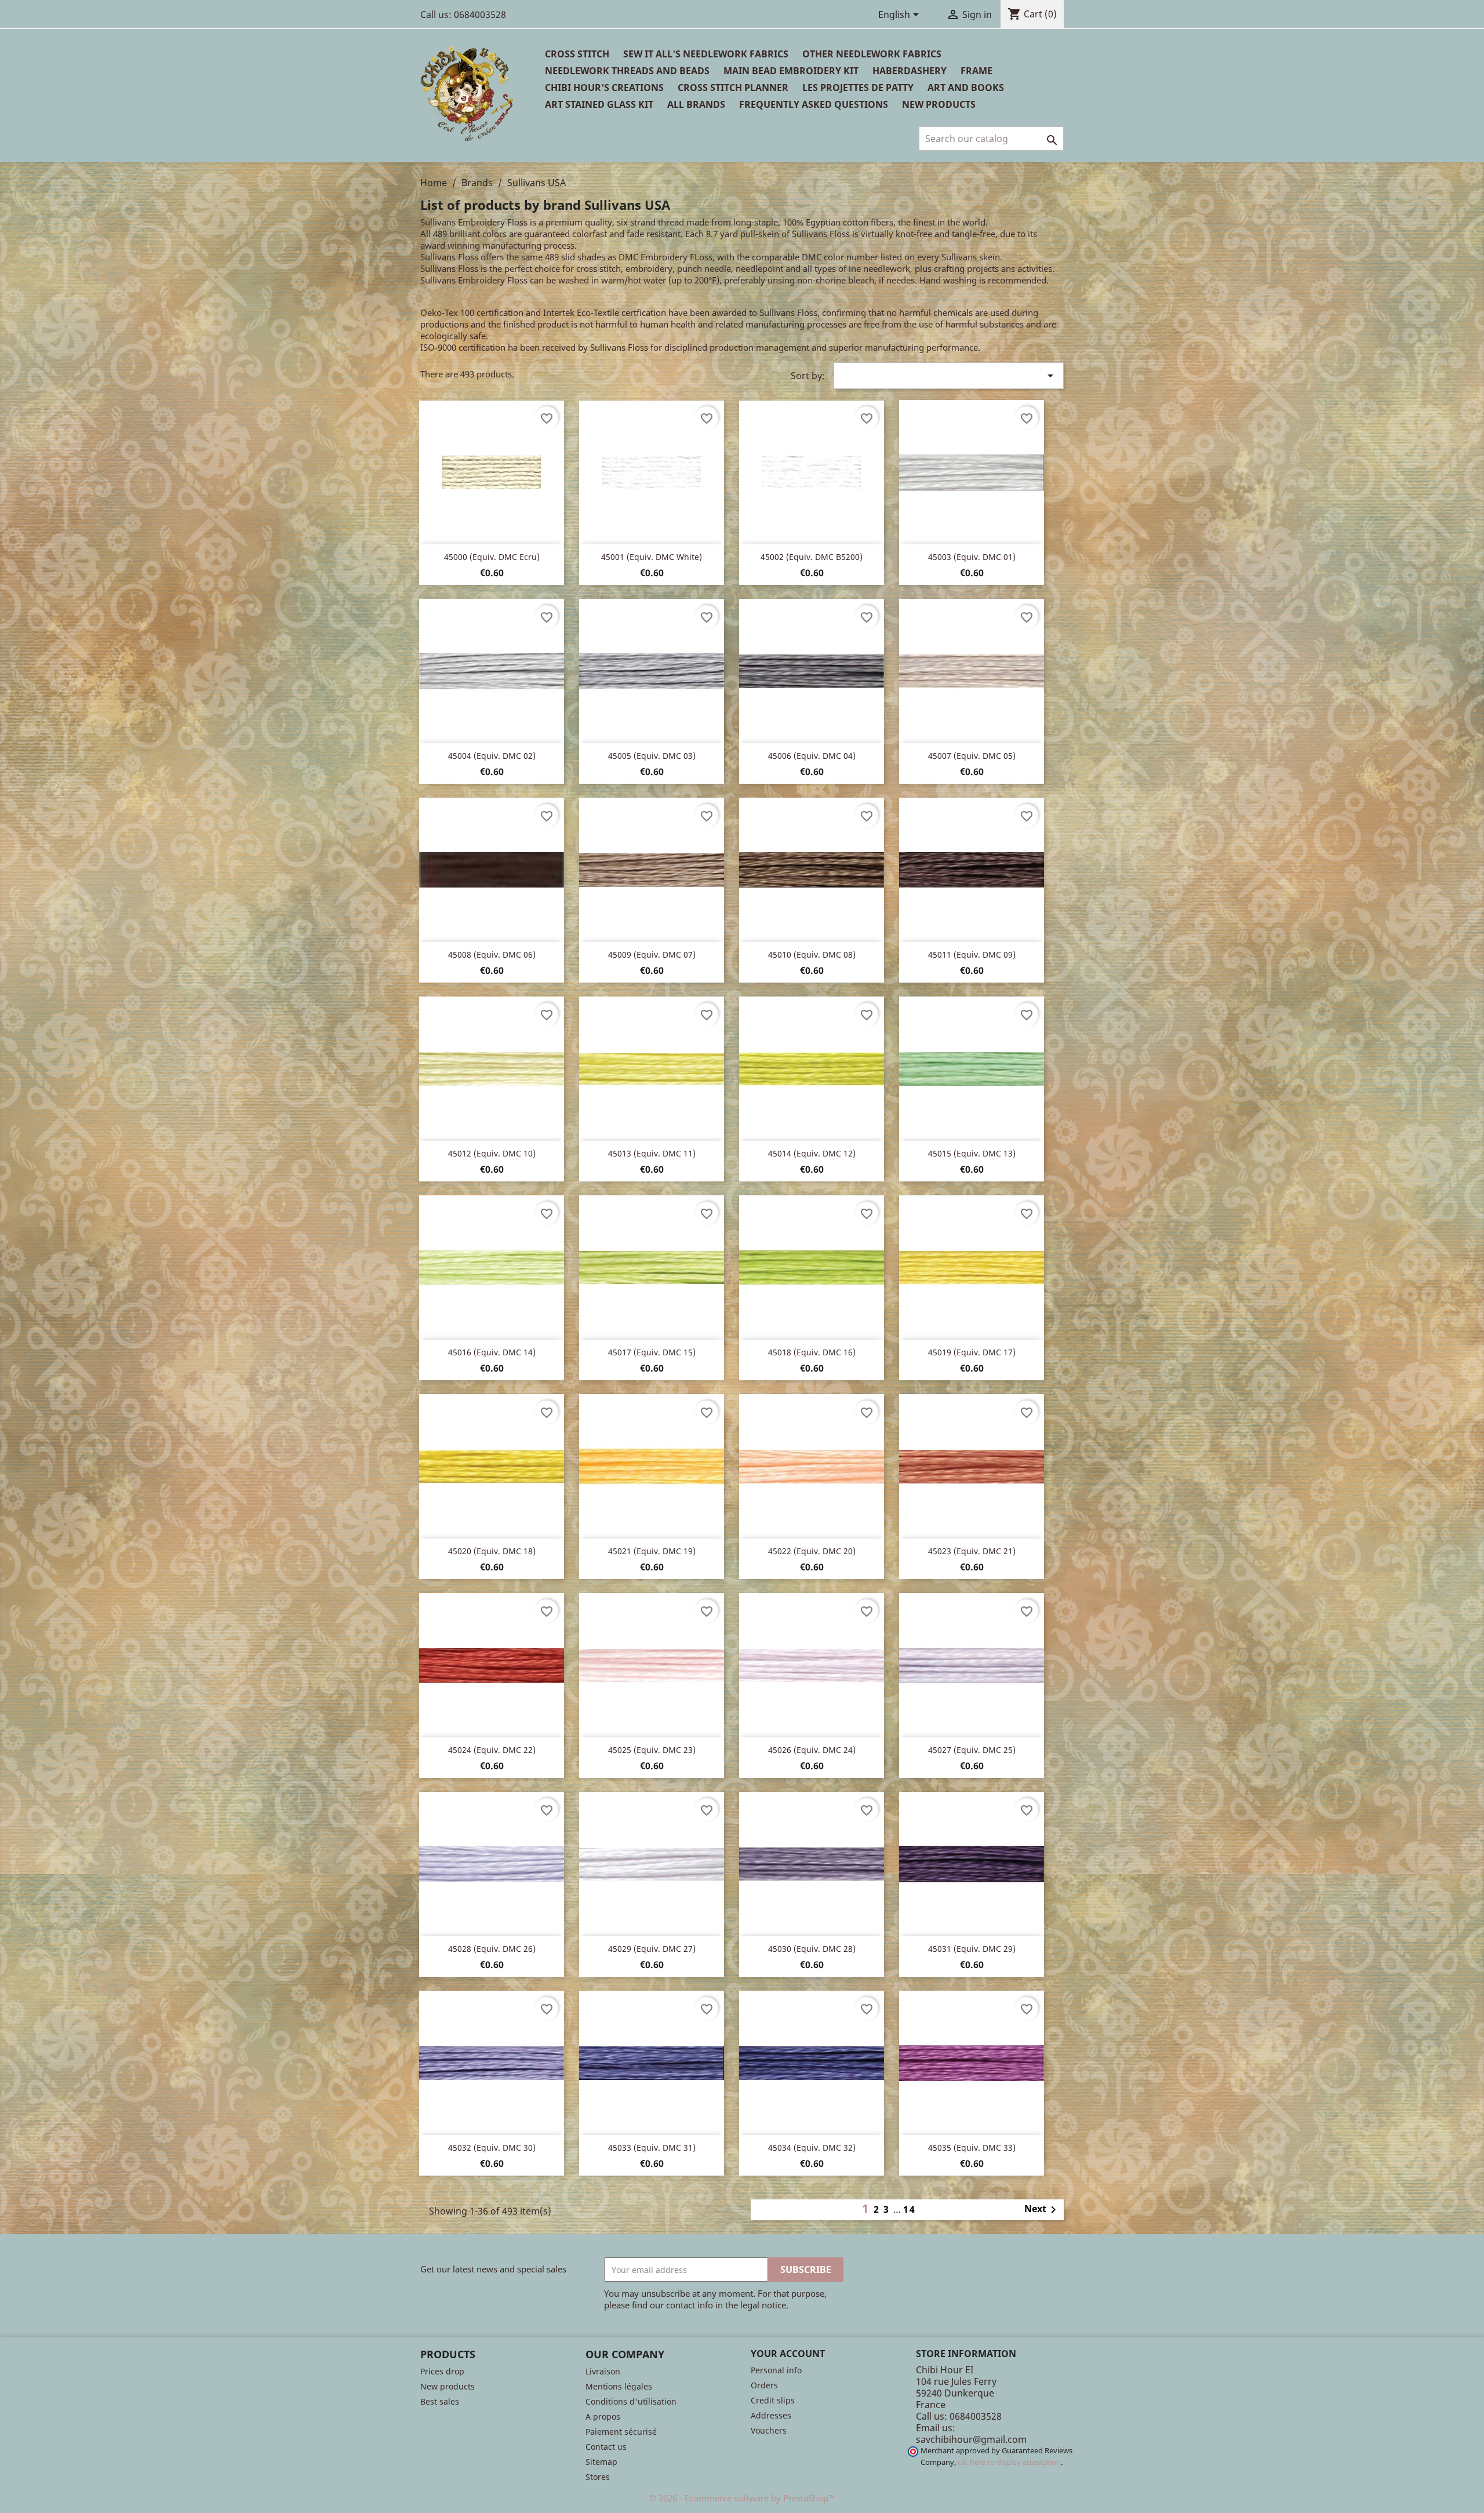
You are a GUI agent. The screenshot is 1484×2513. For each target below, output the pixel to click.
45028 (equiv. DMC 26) (492, 1949)
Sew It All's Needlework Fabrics (706, 54)
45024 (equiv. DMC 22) (492, 1750)
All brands (696, 104)
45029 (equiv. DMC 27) (652, 1949)
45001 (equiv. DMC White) (652, 557)
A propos (603, 2416)
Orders (764, 2385)
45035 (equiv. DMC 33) (972, 2147)
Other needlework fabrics (872, 54)
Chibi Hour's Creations (604, 88)
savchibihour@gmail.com (971, 2439)
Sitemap (601, 2462)
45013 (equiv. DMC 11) (652, 1153)
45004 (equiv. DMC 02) (492, 756)
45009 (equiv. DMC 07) (652, 954)
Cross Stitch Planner (733, 88)
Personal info (776, 2370)
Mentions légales (619, 2386)
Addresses (771, 2415)
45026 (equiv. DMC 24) (812, 1750)
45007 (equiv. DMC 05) (972, 756)
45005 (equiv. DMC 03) (652, 756)
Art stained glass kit (599, 104)
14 (910, 2209)
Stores (598, 2477)
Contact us (606, 2447)
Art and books (966, 88)
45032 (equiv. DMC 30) (492, 2147)
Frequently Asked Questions (814, 104)
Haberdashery (910, 71)
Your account (788, 2354)
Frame (976, 71)
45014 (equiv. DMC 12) (812, 1153)
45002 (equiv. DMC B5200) (812, 557)
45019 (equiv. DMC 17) (972, 1352)
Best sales (440, 2401)
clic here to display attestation (1009, 2462)
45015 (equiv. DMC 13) (972, 1153)
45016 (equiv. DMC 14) (492, 1352)
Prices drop (442, 2371)
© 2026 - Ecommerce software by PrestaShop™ (742, 2498)
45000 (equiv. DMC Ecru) (492, 557)
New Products (939, 104)
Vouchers (769, 2430)
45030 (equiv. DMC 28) (812, 1949)
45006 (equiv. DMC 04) (812, 756)
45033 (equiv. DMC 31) (652, 2147)
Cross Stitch (577, 54)
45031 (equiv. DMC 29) (972, 1949)
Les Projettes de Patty (858, 88)
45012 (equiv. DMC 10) (492, 1153)
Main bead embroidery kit (791, 71)
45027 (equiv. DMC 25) (972, 1750)
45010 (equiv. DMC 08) (812, 954)
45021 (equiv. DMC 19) (652, 1551)
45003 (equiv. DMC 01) (972, 557)
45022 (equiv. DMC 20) (812, 1551)
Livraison (603, 2371)
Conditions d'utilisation (631, 2401)
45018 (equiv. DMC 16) (812, 1352)
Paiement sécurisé (621, 2432)
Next (1042, 2210)
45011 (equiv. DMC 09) (972, 954)
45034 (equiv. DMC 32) (812, 2147)
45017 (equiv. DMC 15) (652, 1352)
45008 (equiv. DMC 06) (492, 954)
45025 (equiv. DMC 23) (652, 1750)
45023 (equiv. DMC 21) (972, 1551)
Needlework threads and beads (627, 71)
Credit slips (773, 2400)
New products (448, 2386)
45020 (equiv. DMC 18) (492, 1551)
